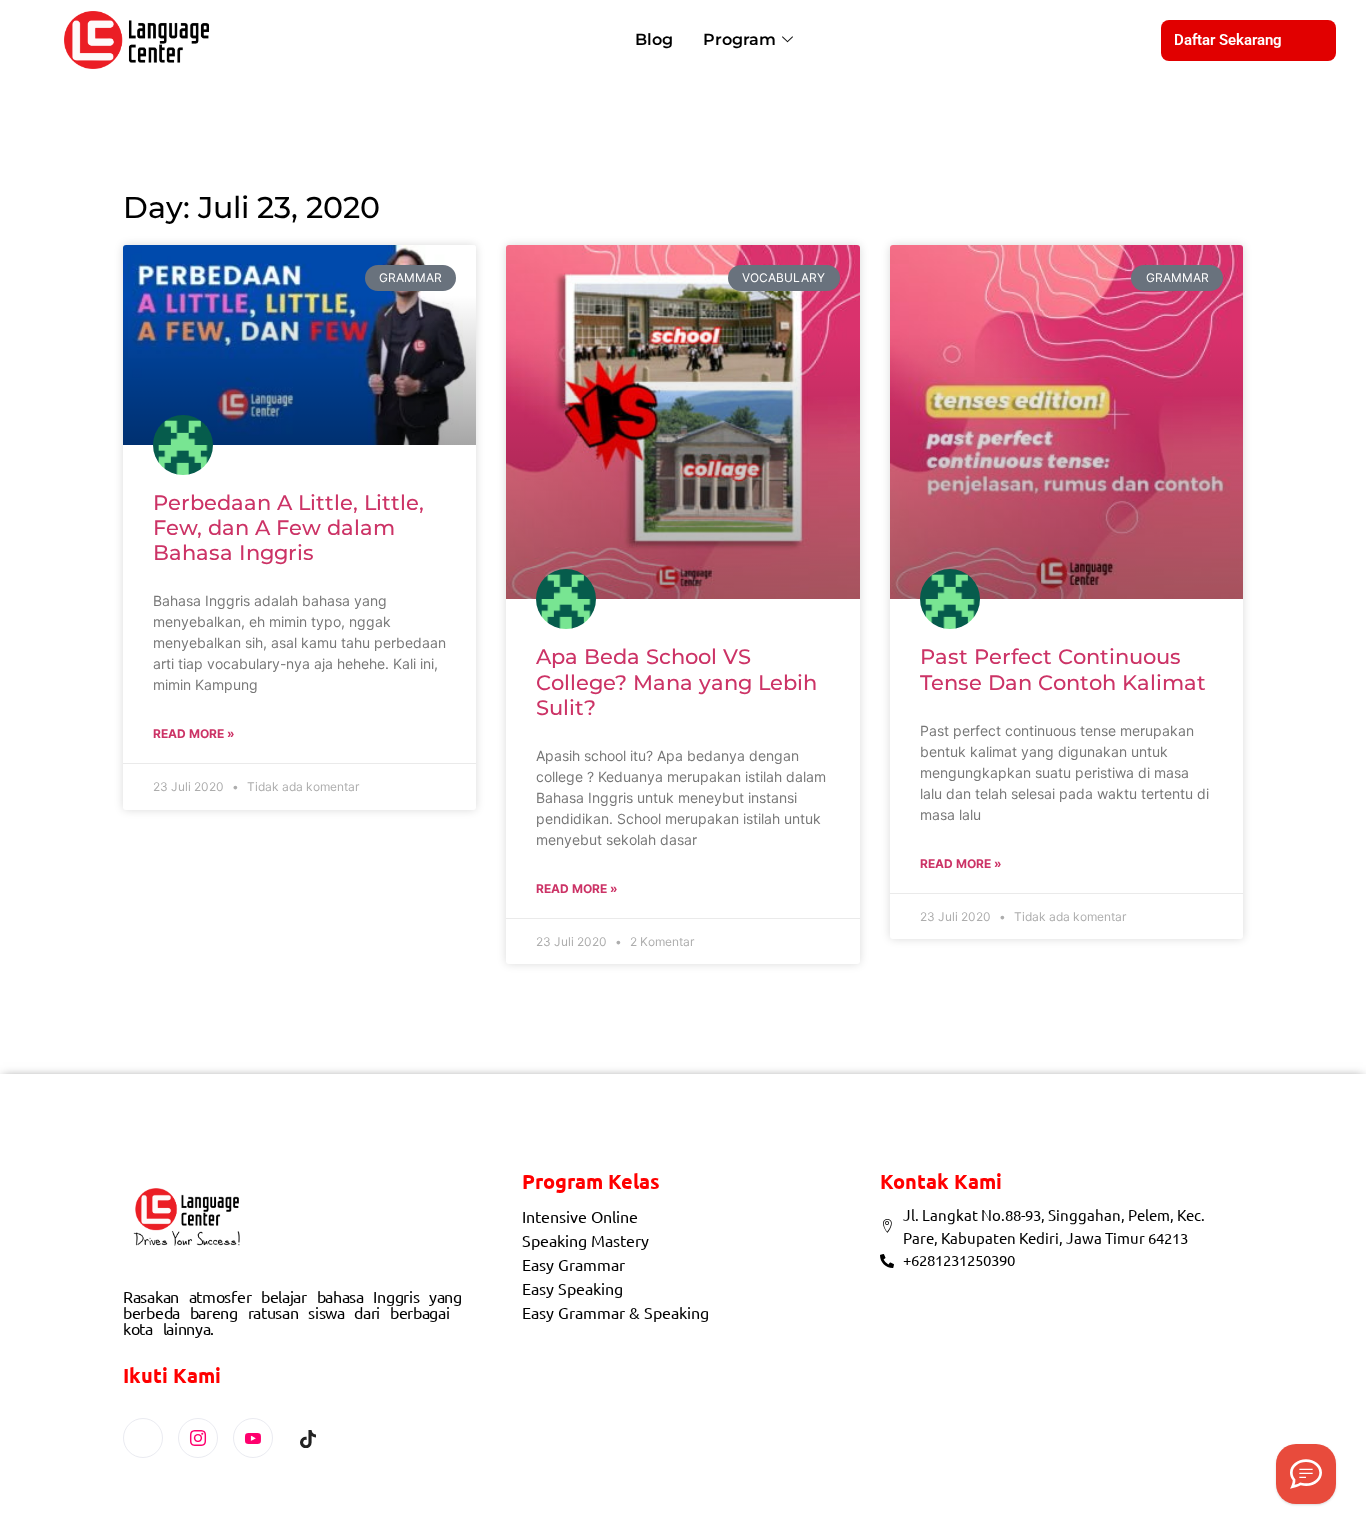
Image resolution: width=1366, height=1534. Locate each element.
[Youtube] (253, 1438)
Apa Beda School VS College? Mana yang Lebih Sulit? (676, 681)
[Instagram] (198, 1438)
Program (739, 39)
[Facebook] (143, 1438)
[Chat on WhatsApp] (1306, 1474)
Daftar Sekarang (1228, 40)
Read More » (194, 733)
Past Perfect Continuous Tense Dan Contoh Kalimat (1063, 669)
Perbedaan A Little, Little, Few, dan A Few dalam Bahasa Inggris (288, 527)
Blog (654, 39)
